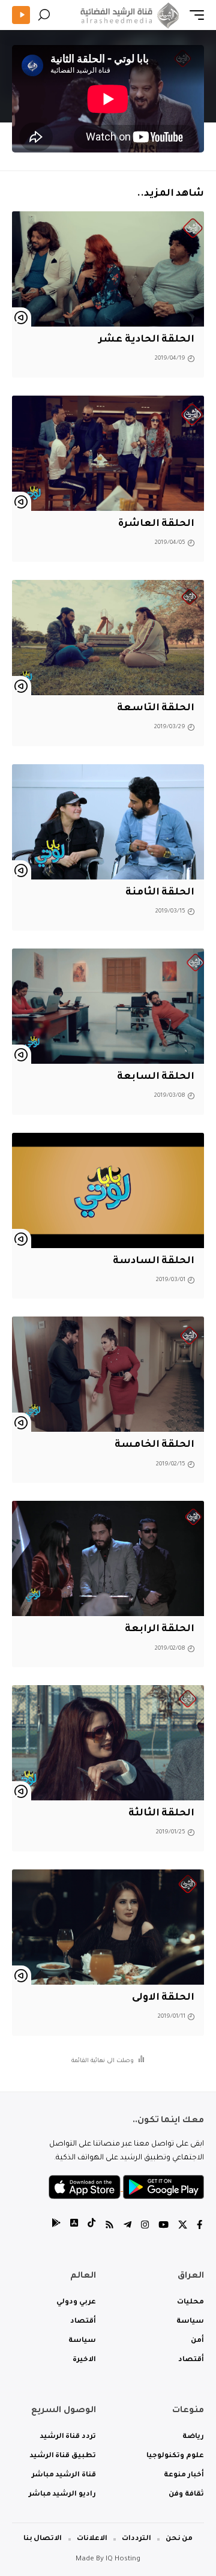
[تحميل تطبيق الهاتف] (126, 2188)
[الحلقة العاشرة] (108, 453)
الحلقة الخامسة (154, 1445)
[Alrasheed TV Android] (56, 2226)
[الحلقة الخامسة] (108, 1374)
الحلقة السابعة (156, 1077)
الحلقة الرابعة (160, 1629)
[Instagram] (145, 2226)
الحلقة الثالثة (161, 1814)
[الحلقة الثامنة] (108, 822)
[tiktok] (91, 2226)
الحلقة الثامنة (160, 893)
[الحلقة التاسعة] (108, 638)
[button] (194, 15)
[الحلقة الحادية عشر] (108, 269)
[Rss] (109, 2226)
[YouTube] (163, 2226)
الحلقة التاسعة (156, 708)
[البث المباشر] (21, 15)
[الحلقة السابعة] (108, 1006)
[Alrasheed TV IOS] (74, 2226)
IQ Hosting (123, 2559)
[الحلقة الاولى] (108, 1927)
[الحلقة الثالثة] (108, 1743)
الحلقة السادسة (154, 1261)
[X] (183, 2226)
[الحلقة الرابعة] (108, 1558)
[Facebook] (199, 2226)
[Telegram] (127, 2226)
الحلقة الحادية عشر (146, 340)
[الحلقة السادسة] (108, 1190)
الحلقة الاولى (163, 1998)
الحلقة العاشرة (156, 524)
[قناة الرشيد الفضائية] (128, 15)
